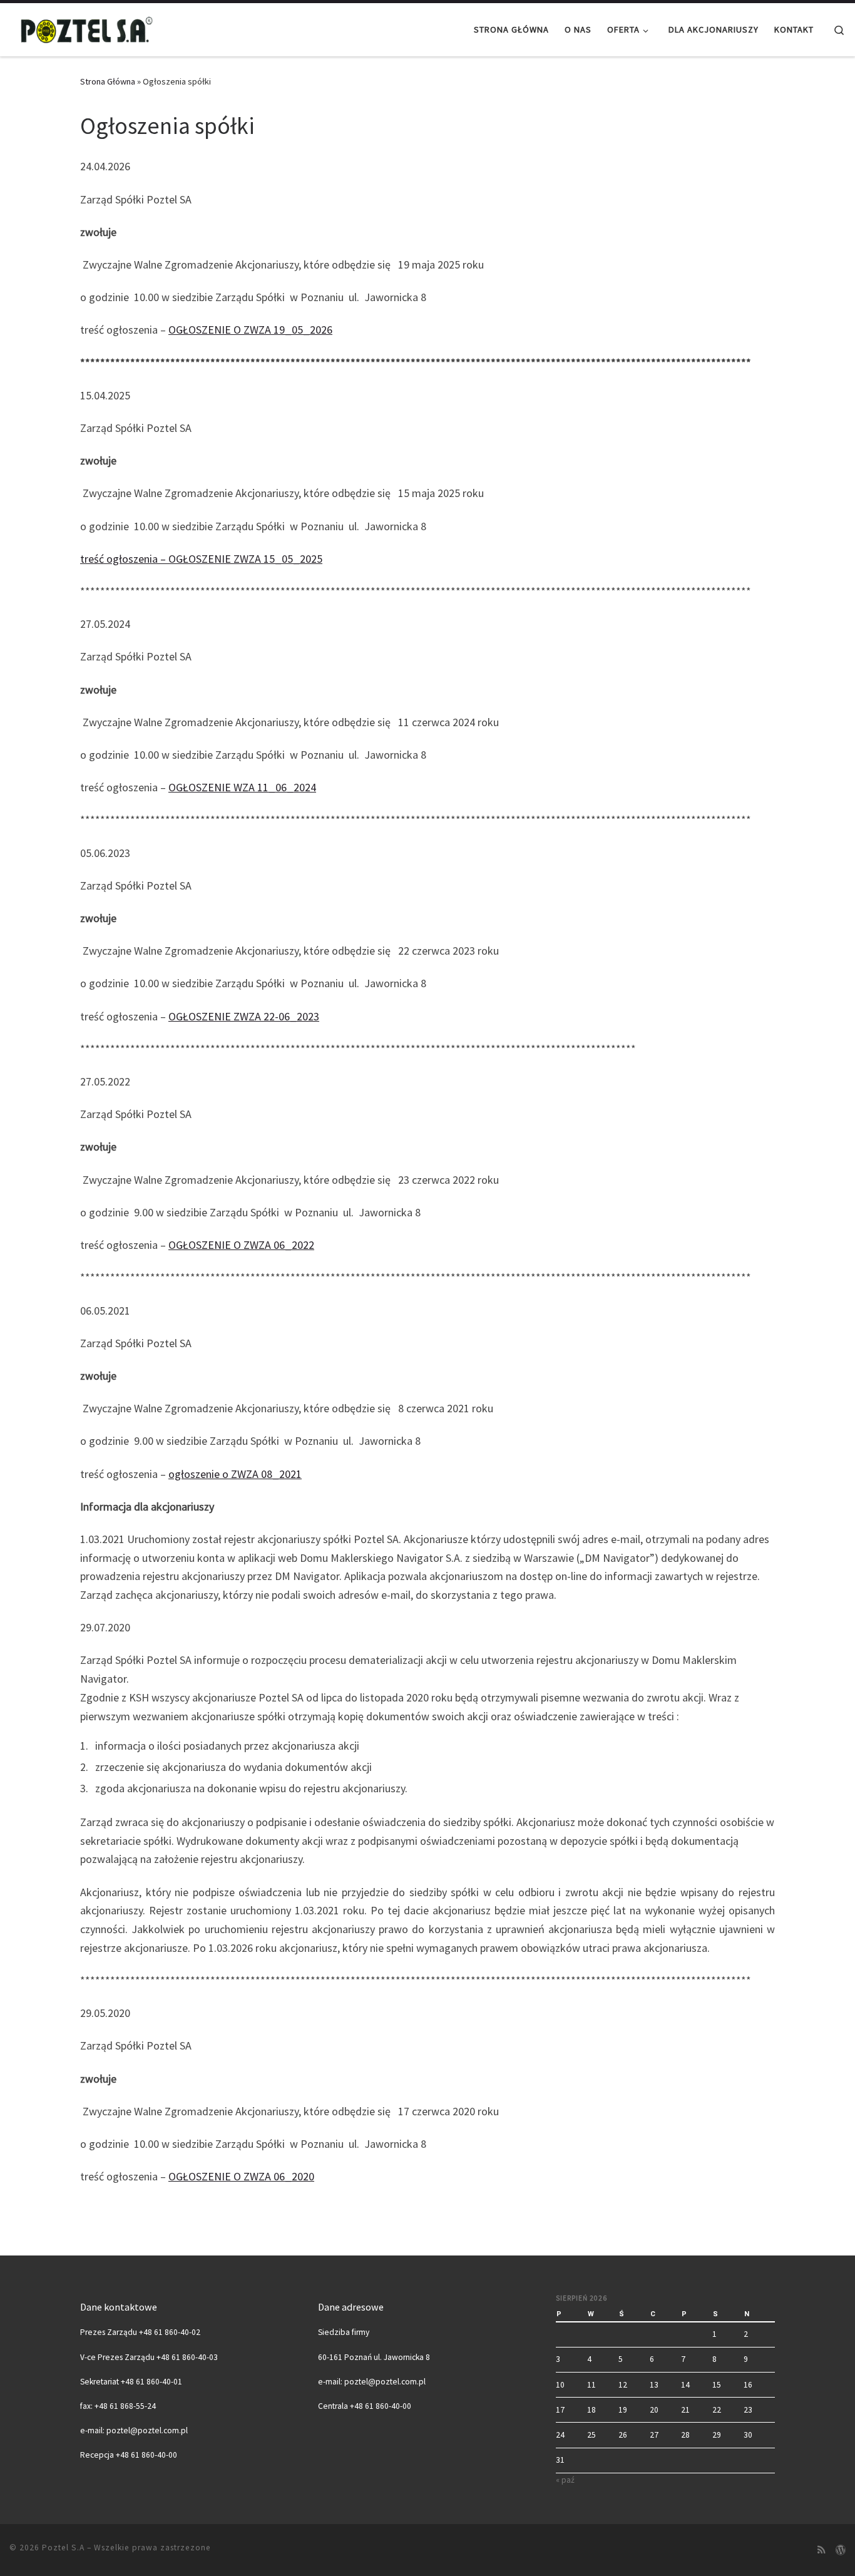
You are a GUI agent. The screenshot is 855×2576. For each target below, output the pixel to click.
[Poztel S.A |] (88, 27)
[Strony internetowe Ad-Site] (841, 2550)
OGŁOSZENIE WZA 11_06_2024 (242, 787)
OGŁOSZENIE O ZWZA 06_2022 (241, 1245)
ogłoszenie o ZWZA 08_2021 (235, 1474)
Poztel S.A (63, 2548)
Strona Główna (108, 81)
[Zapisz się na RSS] (822, 2550)
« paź (565, 2480)
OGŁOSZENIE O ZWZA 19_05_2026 (250, 330)
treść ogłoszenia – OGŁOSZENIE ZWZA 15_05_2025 (201, 559)
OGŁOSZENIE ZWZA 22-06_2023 (244, 1016)
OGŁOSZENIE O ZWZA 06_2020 (241, 2176)
